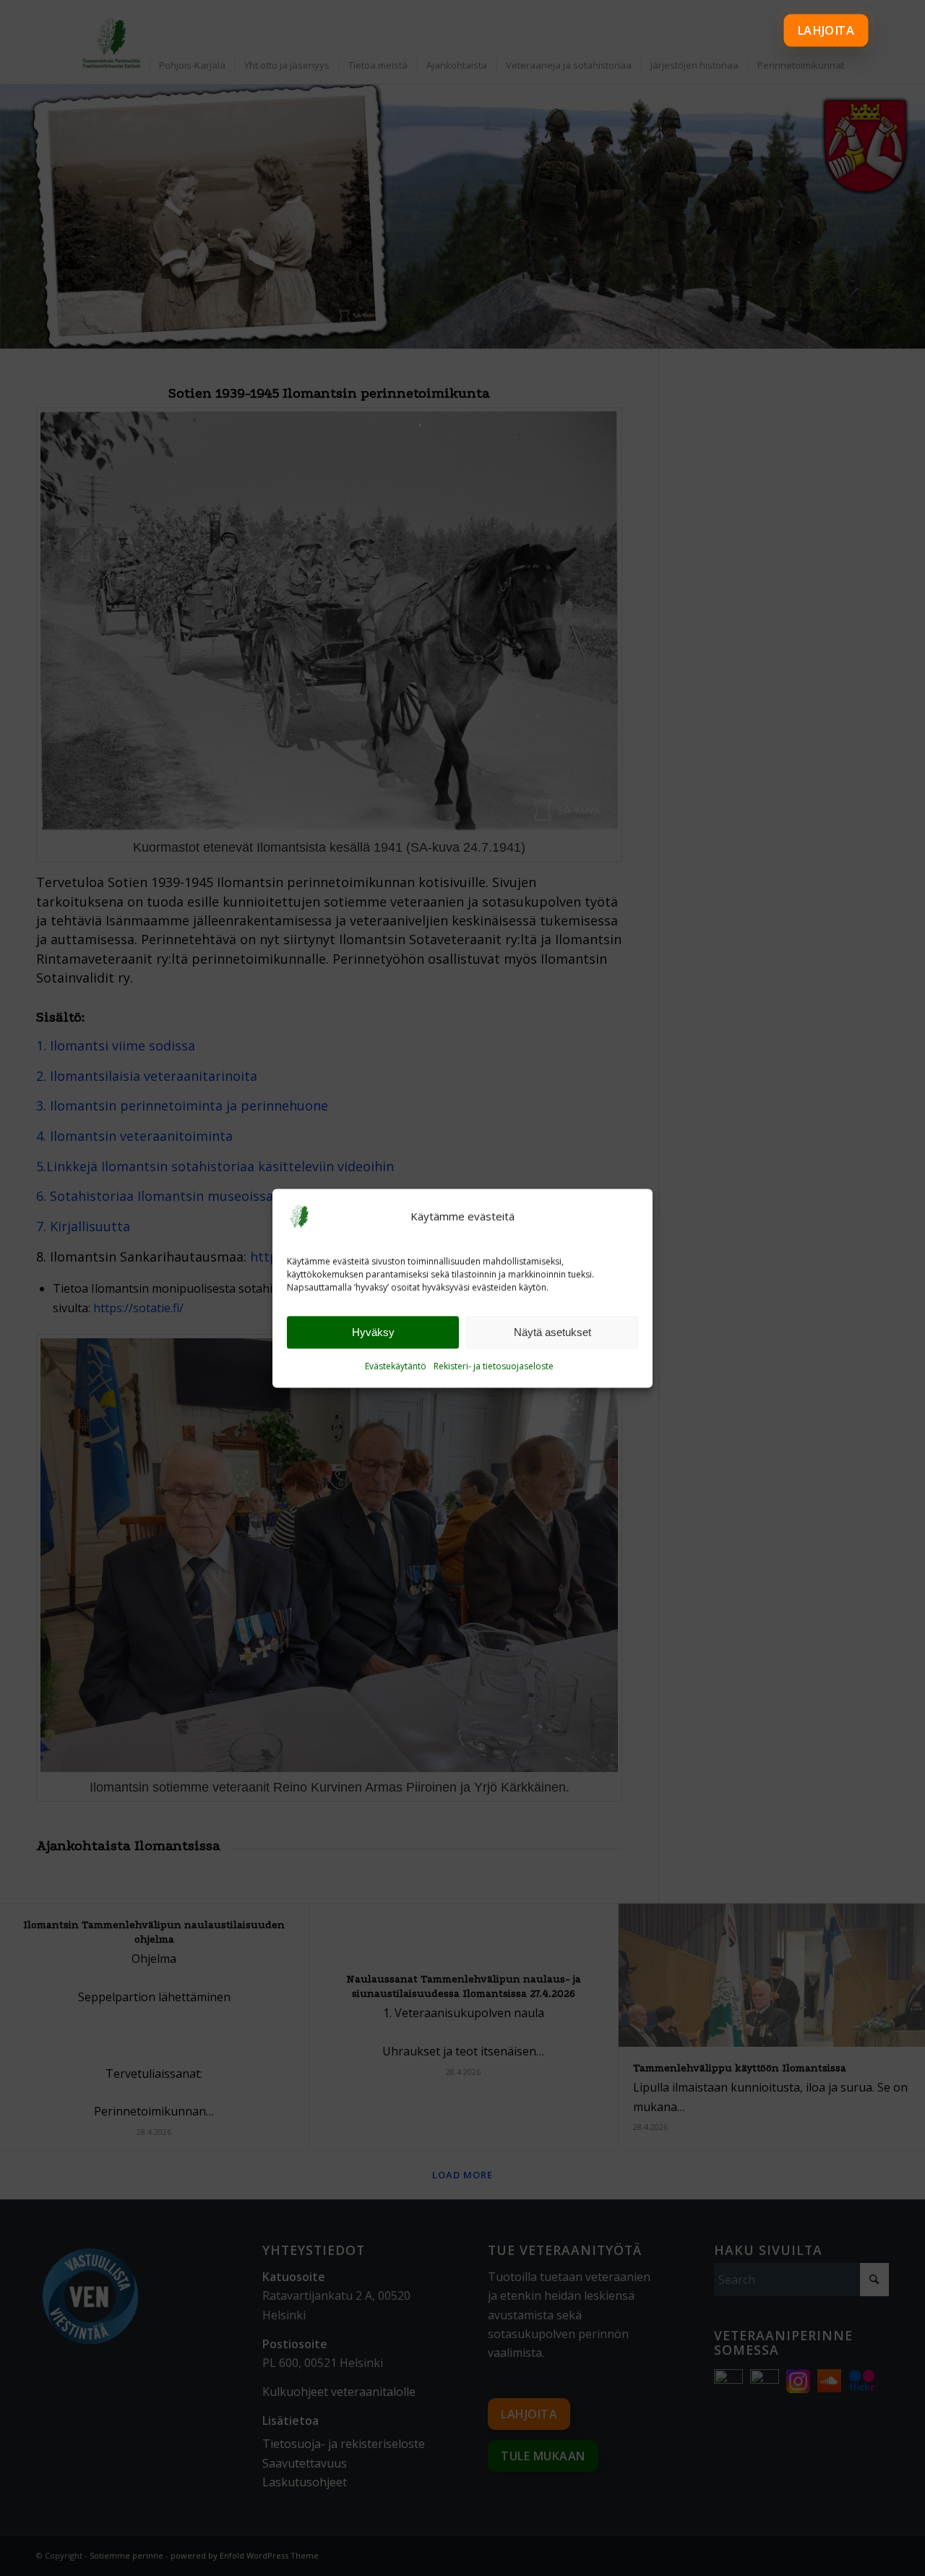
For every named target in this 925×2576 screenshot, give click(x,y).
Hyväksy (373, 1332)
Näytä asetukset (552, 1332)
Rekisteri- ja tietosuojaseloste (494, 1367)
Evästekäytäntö (396, 1367)
